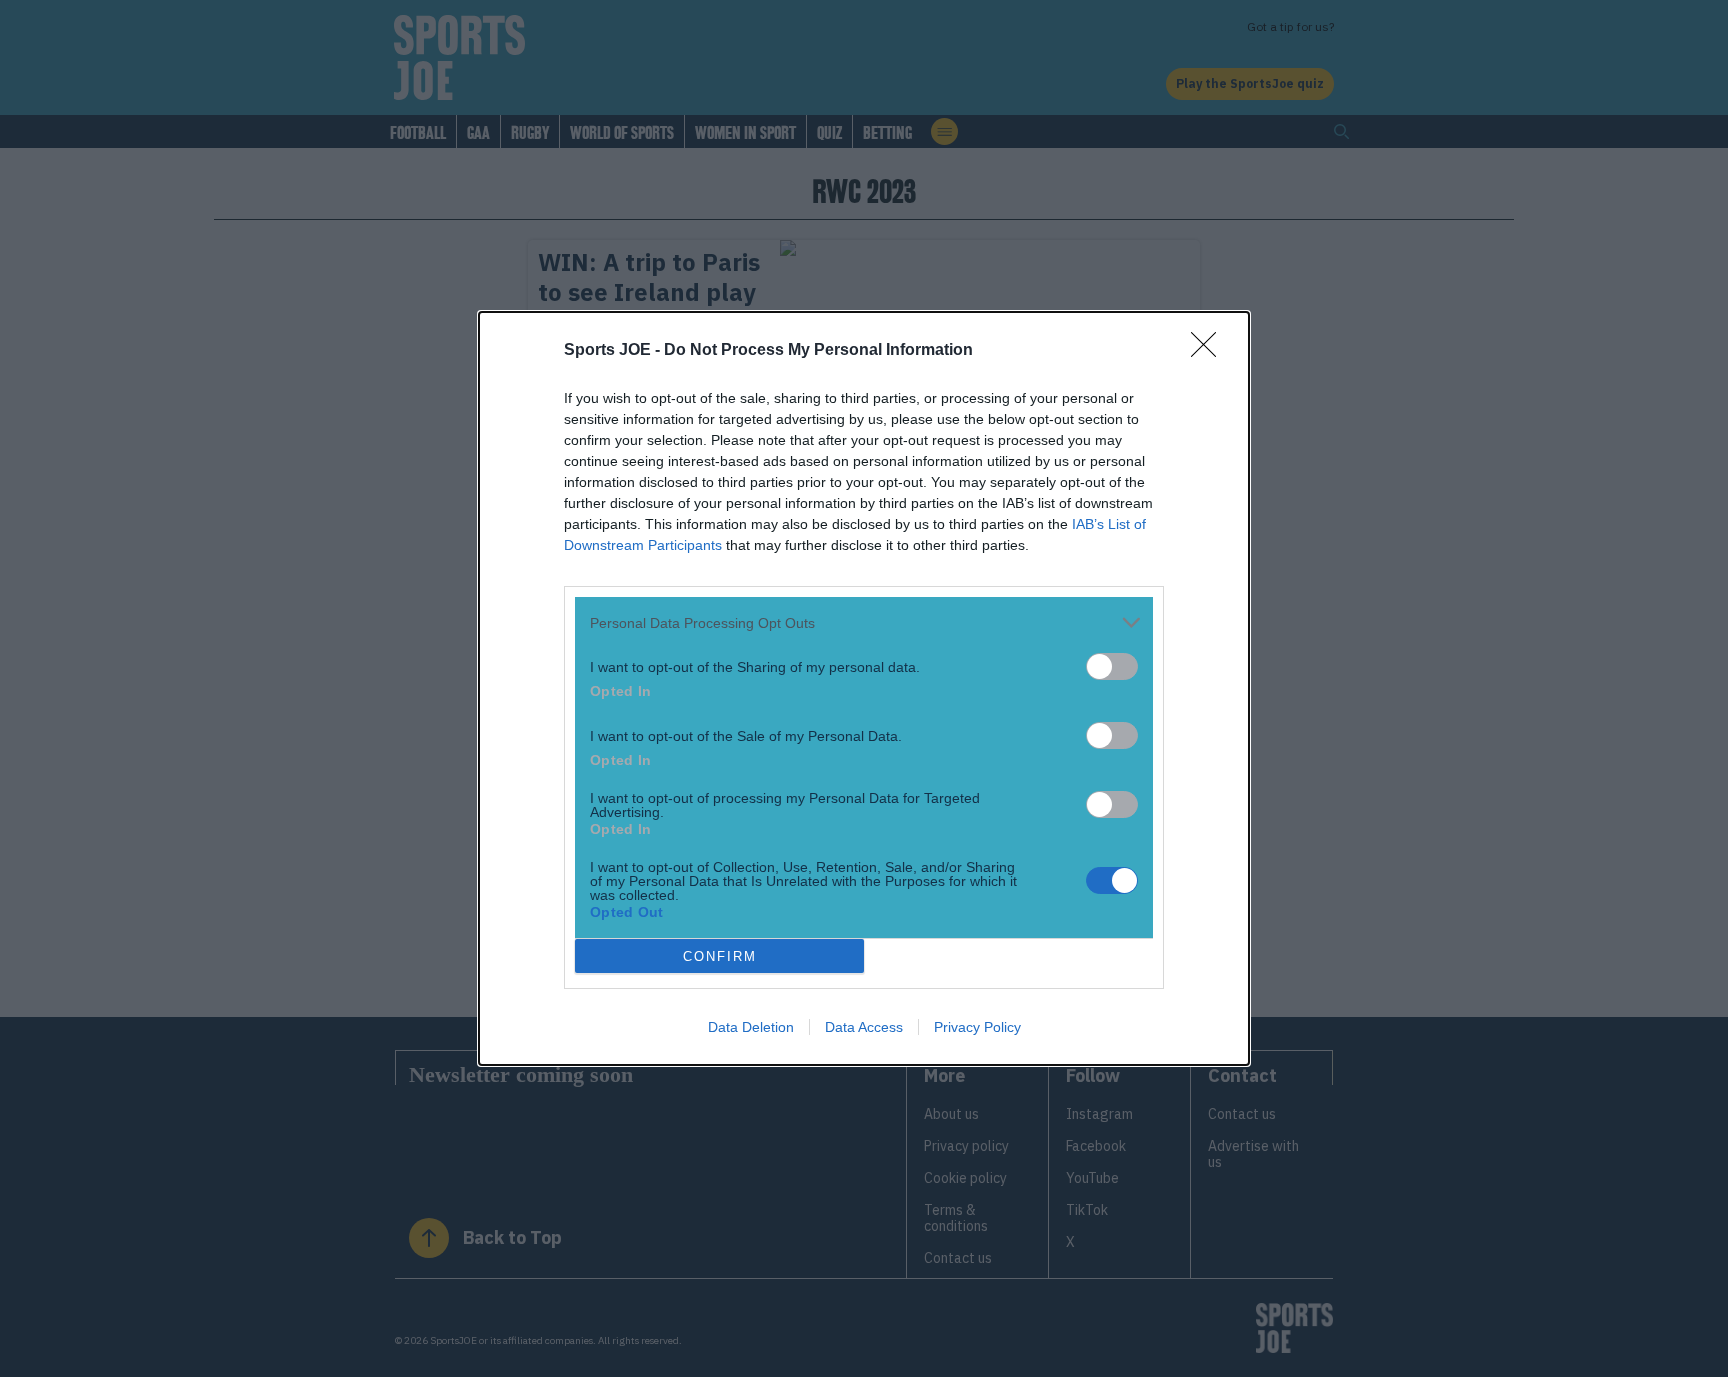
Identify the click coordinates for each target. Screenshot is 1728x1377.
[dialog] (864, 688)
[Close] (1210, 351)
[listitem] (864, 622)
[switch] (1112, 666)
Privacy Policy (977, 1027)
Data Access (864, 1027)
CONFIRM (720, 956)
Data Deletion (751, 1027)
